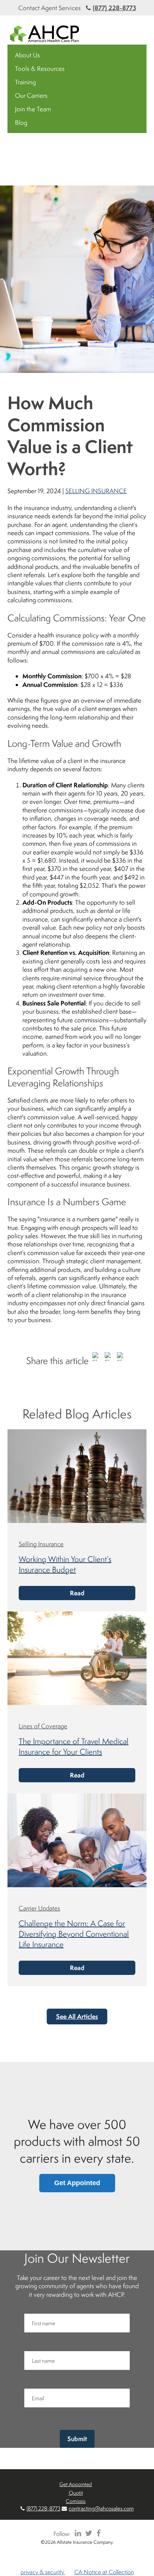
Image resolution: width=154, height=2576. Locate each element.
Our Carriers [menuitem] (31, 96)
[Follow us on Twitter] (87, 2533)
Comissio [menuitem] (76, 2501)
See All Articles (77, 2016)
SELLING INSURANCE (96, 491)
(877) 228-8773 (114, 8)
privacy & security (43, 2572)
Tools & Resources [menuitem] (40, 69)
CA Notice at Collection (104, 2572)
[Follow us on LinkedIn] (77, 2533)
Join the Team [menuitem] (33, 109)
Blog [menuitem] (21, 123)
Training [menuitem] (25, 82)
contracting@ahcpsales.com (101, 2508)
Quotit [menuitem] (76, 2493)
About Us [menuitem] (27, 55)
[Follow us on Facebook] (97, 2533)
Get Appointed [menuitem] (76, 2484)
